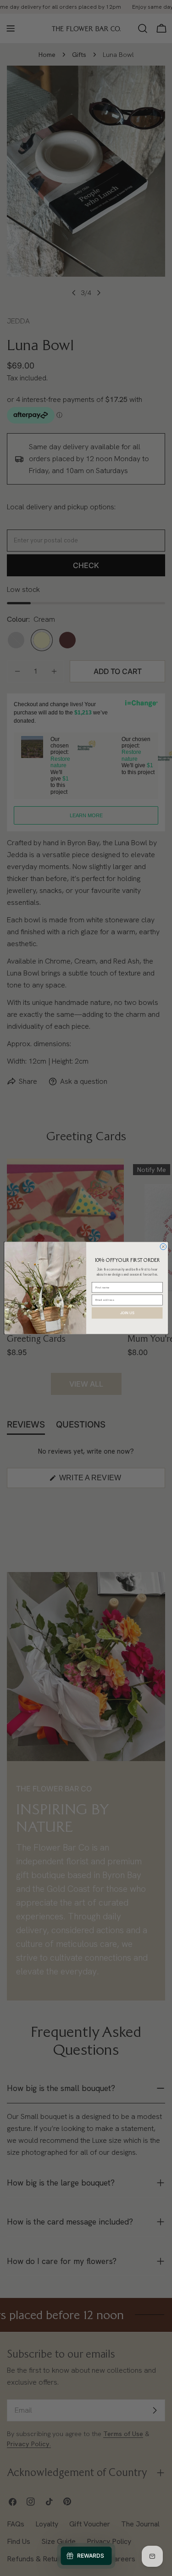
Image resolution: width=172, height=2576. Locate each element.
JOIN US (127, 1313)
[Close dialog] (163, 1247)
